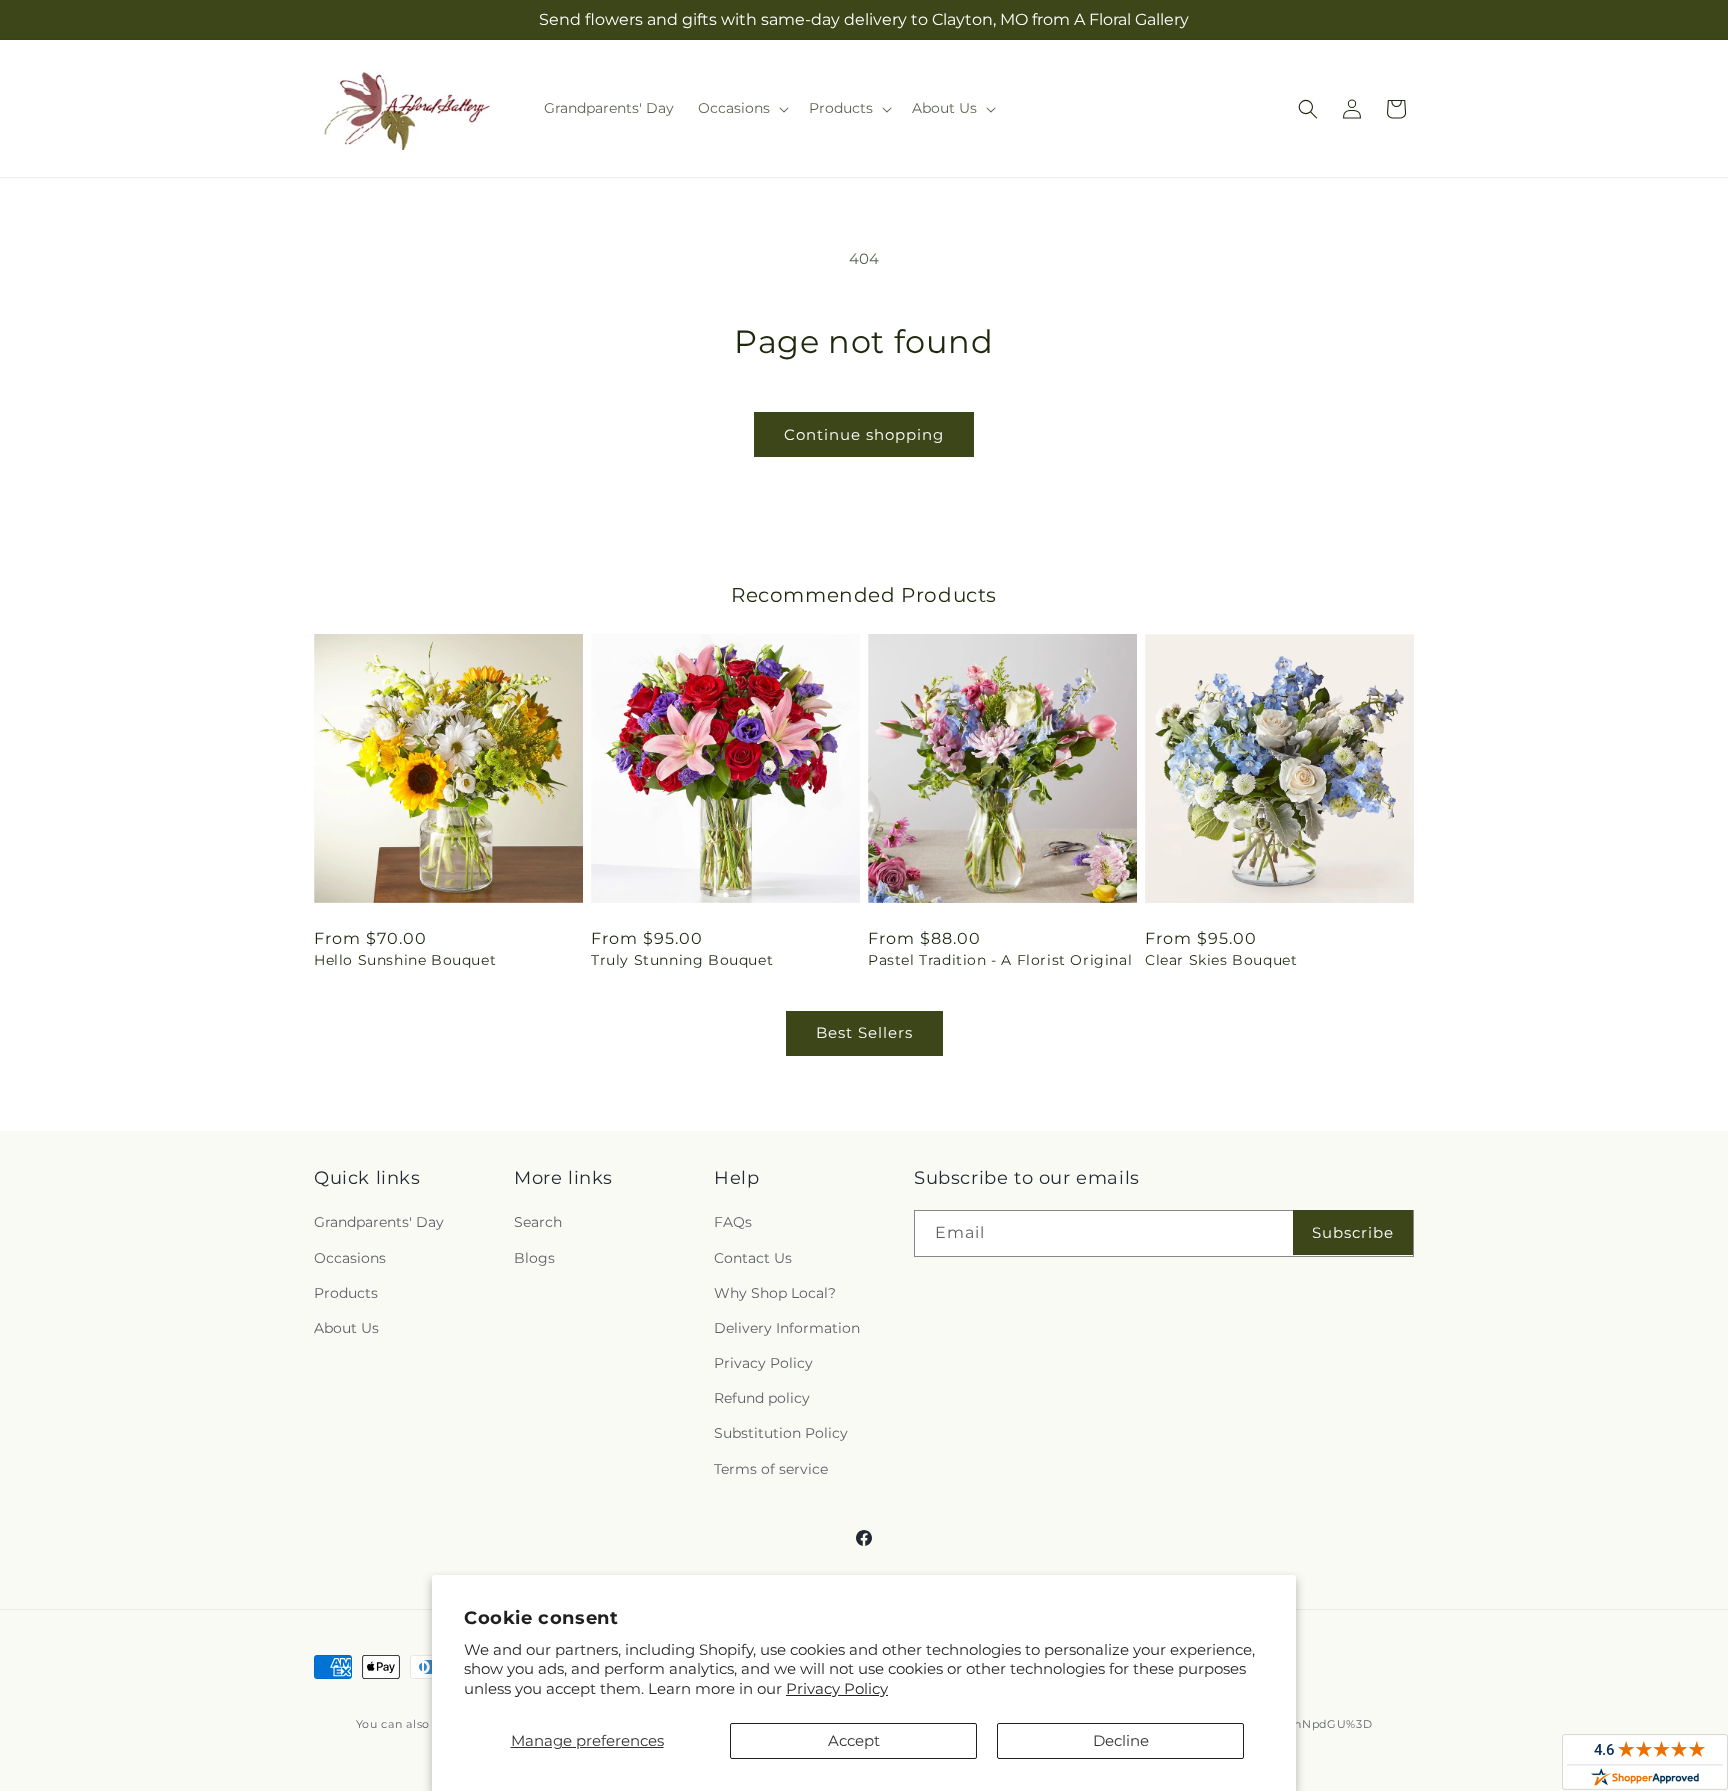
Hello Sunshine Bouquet (405, 960)
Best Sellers (864, 1032)
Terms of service (771, 1469)
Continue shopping (864, 434)
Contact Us (753, 1258)
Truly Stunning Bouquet (682, 960)
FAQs (733, 1222)
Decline (1121, 1740)
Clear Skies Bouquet (1221, 960)
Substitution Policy (781, 1433)
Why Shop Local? (775, 1293)
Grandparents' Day (379, 1222)
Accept (854, 1740)
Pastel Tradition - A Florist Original (1000, 960)
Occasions (350, 1258)
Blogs (534, 1258)
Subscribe (1353, 1232)
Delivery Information (787, 1328)
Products (346, 1293)
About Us (346, 1328)
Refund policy (762, 1398)
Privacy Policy (837, 1688)
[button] (741, 108)
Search (538, 1222)
